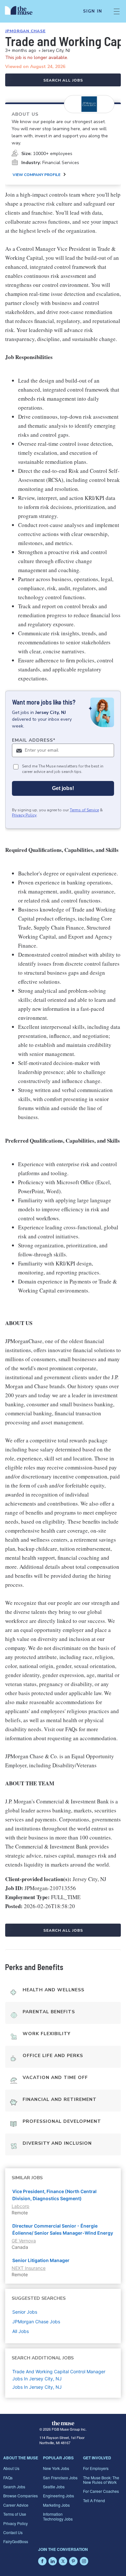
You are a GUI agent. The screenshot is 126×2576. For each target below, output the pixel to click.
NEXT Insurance (29, 2268)
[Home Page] (22, 11)
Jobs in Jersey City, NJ (37, 2387)
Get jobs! (63, 788)
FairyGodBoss (16, 2541)
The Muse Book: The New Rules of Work (101, 2480)
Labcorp (21, 2206)
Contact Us (13, 2532)
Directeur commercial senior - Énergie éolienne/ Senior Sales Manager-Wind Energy (63, 2229)
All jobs (21, 2331)
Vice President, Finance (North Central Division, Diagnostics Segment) (54, 2195)
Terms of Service (84, 810)
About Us (11, 2468)
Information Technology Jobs (58, 2516)
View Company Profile (37, 175)
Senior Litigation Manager (41, 2260)
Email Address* (34, 740)
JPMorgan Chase (25, 31)
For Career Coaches (101, 2491)
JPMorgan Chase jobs (36, 2322)
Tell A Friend (94, 2500)
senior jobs (25, 2312)
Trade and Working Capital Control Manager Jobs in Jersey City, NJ (59, 2375)
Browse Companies (21, 2496)
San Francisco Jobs (60, 2478)
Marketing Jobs (56, 2505)
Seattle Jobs (54, 2487)
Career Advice (16, 2505)
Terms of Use (15, 2514)
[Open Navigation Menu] (117, 11)
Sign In (93, 11)
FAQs (8, 2478)
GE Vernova (24, 2241)
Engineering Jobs (58, 2496)
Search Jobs (14, 2487)
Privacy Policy (24, 815)
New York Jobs (56, 2468)
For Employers (96, 2468)
